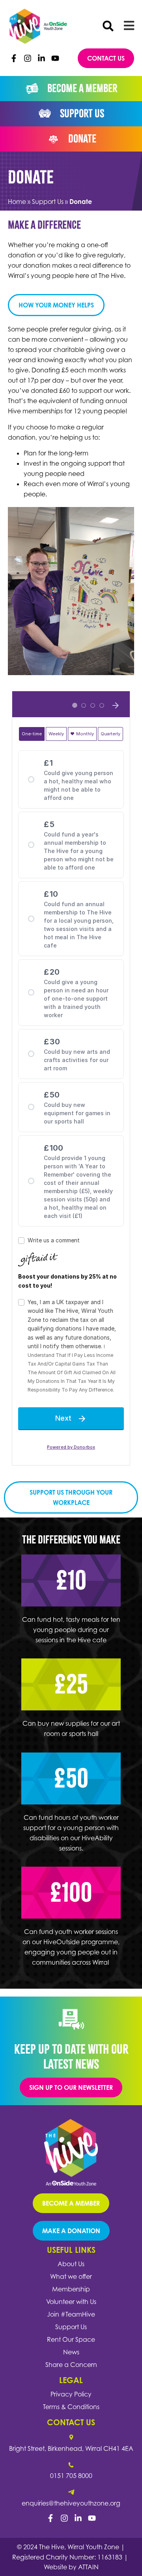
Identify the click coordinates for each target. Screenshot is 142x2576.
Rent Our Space (71, 2339)
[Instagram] (28, 58)
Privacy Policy (71, 2394)
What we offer (71, 2276)
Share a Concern (71, 2365)
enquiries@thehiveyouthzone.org (71, 2503)
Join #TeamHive (71, 2314)
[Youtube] (55, 58)
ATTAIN (88, 2567)
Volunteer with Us (71, 2302)
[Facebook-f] (14, 58)
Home (17, 202)
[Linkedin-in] (41, 58)
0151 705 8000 (71, 2476)
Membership (71, 2289)
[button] (108, 26)
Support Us (48, 202)
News (71, 2352)
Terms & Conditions (71, 2407)
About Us (71, 2264)
